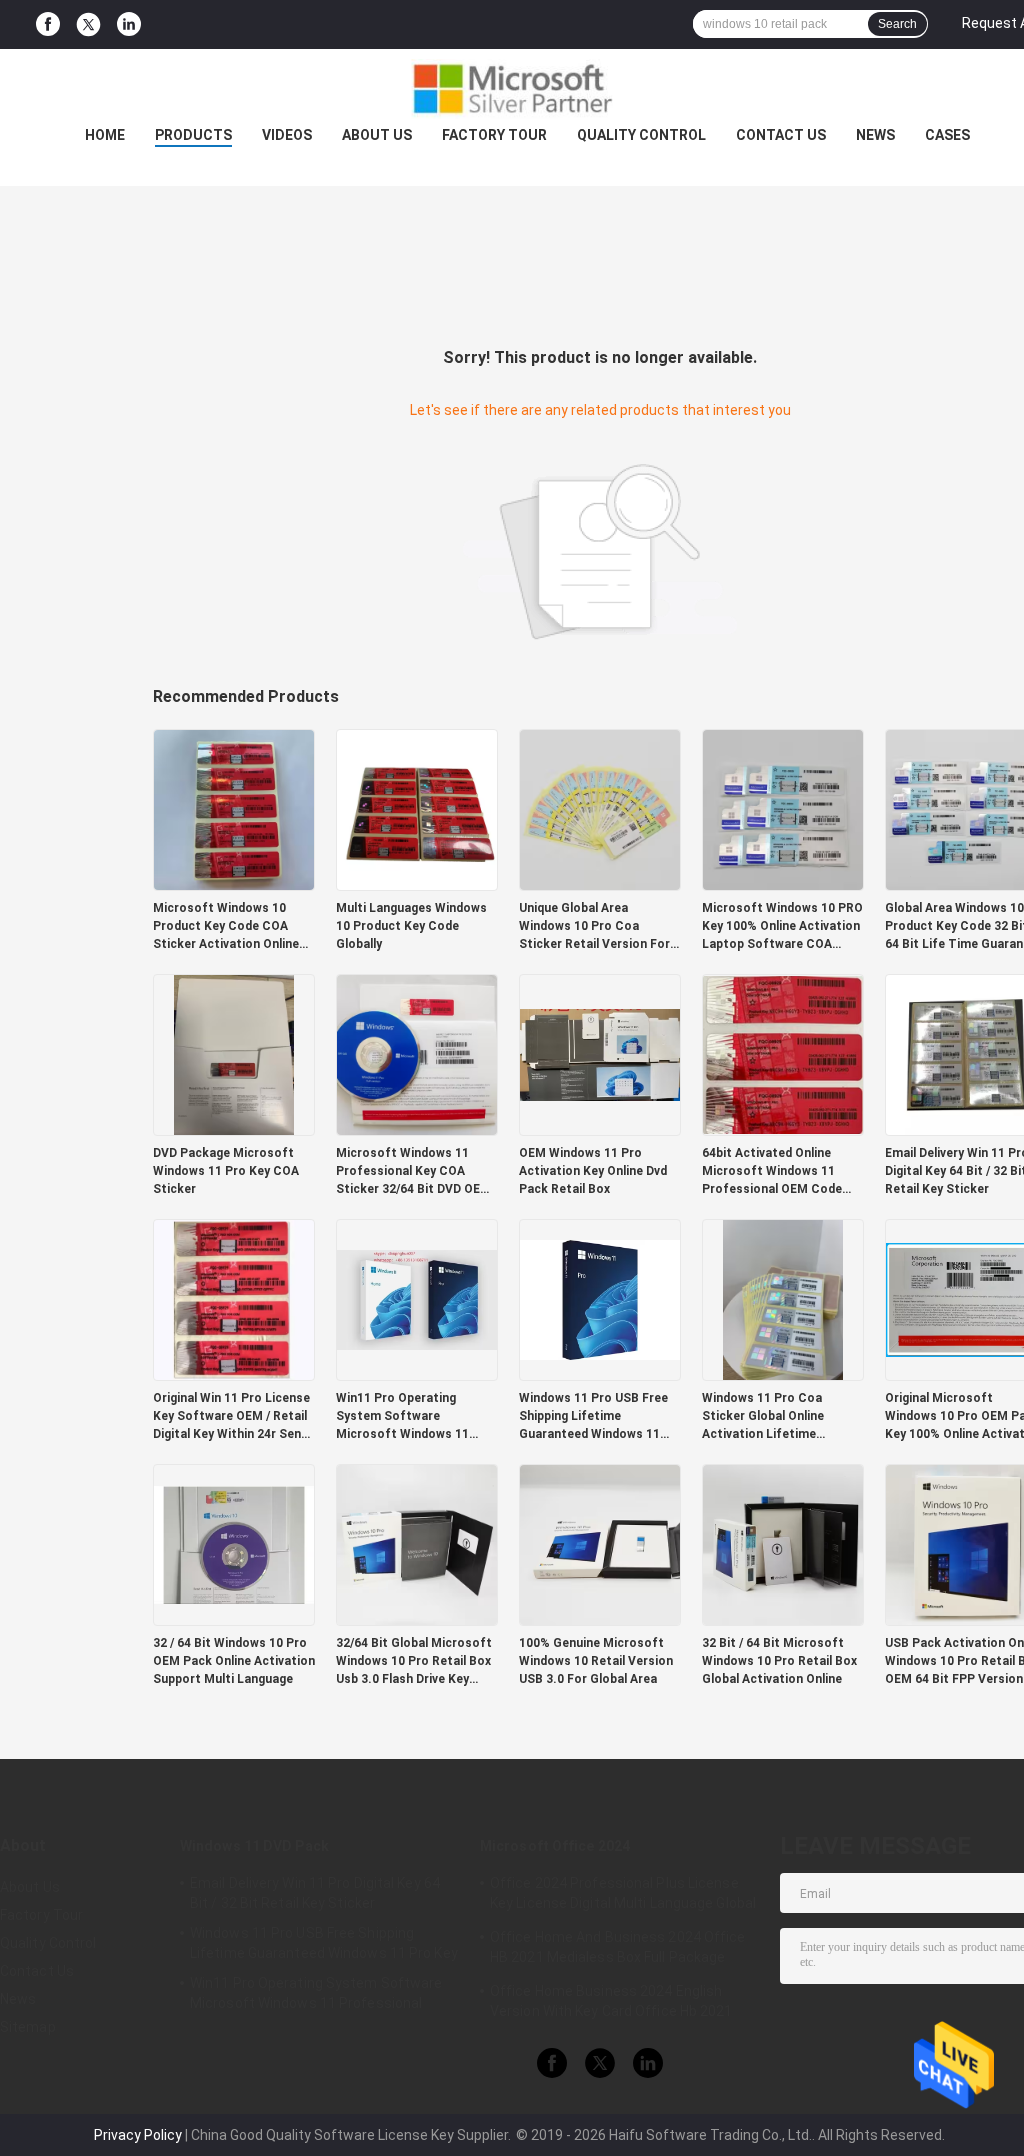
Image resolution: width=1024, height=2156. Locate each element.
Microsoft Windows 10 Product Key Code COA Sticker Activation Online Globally (226, 927)
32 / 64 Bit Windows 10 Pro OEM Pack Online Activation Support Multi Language (234, 1661)
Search (897, 24)
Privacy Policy (138, 2135)
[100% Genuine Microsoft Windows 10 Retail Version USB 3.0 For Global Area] (600, 1544)
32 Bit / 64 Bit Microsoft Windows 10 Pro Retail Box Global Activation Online (779, 1661)
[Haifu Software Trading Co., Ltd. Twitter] (88, 25)
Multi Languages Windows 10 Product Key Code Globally (411, 926)
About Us (377, 135)
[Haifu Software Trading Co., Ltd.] (512, 89)
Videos (287, 135)
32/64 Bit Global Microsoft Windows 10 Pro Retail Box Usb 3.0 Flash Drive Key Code (414, 1662)
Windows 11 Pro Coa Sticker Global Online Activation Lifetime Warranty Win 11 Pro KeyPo (781, 1417)
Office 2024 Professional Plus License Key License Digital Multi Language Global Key (623, 1896)
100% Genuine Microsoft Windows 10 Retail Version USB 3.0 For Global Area (596, 1661)
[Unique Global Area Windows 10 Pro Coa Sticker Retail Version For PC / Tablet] (600, 809)
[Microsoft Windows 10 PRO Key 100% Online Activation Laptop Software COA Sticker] (783, 809)
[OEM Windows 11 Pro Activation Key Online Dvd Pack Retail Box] (600, 1054)
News (875, 135)
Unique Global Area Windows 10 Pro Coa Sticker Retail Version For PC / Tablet (594, 927)
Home (105, 135)
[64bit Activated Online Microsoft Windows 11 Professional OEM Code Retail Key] (783, 1054)
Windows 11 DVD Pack (254, 1846)
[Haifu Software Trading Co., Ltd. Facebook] (48, 24)
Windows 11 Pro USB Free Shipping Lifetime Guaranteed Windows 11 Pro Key (593, 1417)
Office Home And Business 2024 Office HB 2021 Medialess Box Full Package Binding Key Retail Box (618, 1950)
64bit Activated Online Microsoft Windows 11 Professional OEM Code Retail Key (772, 1172)
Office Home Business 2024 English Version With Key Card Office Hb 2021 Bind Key (611, 2004)
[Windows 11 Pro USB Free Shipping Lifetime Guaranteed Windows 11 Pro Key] (600, 1299)
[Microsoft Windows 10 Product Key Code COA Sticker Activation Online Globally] (234, 809)
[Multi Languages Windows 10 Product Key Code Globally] (417, 809)
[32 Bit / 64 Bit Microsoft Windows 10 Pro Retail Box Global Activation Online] (783, 1544)
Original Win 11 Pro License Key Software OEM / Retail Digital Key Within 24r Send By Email (231, 1417)
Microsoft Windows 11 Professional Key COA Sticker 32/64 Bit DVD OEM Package (413, 1172)
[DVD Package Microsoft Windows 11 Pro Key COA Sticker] (234, 1054)
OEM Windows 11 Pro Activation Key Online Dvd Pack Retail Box (593, 1171)
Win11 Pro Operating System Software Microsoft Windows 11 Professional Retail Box (405, 1417)
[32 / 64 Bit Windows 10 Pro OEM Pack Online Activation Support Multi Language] (234, 1544)
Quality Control (641, 135)
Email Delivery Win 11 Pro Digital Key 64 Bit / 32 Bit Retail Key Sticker (315, 1893)
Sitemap (28, 2027)
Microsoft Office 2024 (555, 1846)
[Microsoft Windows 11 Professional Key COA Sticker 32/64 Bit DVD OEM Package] (417, 1054)
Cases (947, 135)
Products (193, 135)
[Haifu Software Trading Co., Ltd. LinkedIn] (129, 24)
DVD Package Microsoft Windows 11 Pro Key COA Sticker (226, 1171)
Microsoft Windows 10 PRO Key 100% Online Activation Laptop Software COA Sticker (782, 927)
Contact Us (781, 135)
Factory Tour (494, 135)
